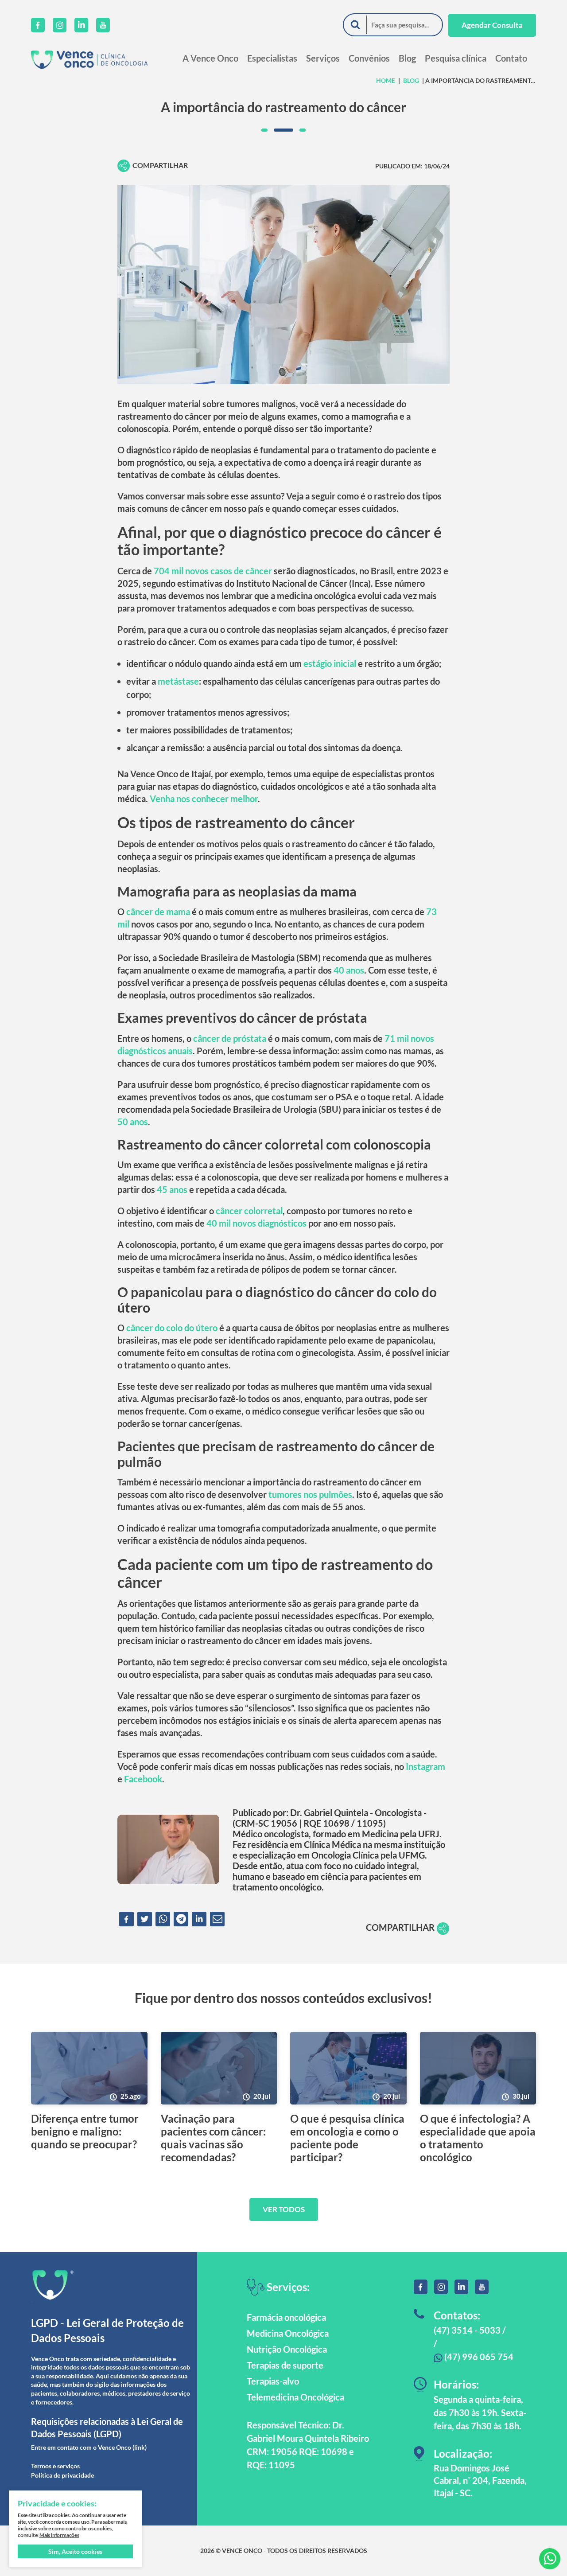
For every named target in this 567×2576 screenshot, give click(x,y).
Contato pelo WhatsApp (550, 2559)
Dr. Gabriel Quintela (329, 1812)
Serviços (323, 58)
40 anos (349, 970)
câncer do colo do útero (172, 1328)
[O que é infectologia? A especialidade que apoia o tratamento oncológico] (478, 2068)
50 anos (133, 1122)
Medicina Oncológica (288, 2333)
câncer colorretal (249, 1211)
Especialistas (272, 58)
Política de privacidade (62, 2475)
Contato (511, 58)
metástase (178, 681)
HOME (386, 80)
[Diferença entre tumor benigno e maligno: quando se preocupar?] (89, 2068)
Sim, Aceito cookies (75, 2551)
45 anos (172, 1189)
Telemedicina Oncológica (295, 2397)
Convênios (369, 58)
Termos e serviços (55, 2466)
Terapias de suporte (285, 2365)
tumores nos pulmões (310, 1494)
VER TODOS (284, 2209)
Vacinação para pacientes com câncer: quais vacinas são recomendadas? (213, 2138)
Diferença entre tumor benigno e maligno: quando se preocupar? (85, 2132)
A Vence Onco (210, 58)
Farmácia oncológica (286, 2317)
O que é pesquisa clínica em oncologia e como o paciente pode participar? (347, 2138)
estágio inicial (330, 663)
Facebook (143, 1779)
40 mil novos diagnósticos (256, 1223)
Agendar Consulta (492, 25)
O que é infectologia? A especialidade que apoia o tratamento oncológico (478, 2138)
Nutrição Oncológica (287, 2349)
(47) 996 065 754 (478, 2357)
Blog (407, 58)
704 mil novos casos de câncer (213, 571)
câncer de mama (158, 912)
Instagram (425, 1766)
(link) (140, 2447)
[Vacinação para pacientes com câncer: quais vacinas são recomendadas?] (219, 2068)
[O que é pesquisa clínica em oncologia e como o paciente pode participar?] (348, 2068)
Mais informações (59, 2535)
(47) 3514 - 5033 (467, 2330)
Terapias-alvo (273, 2381)
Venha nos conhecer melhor (204, 799)
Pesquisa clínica (456, 58)
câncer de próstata (230, 1038)
